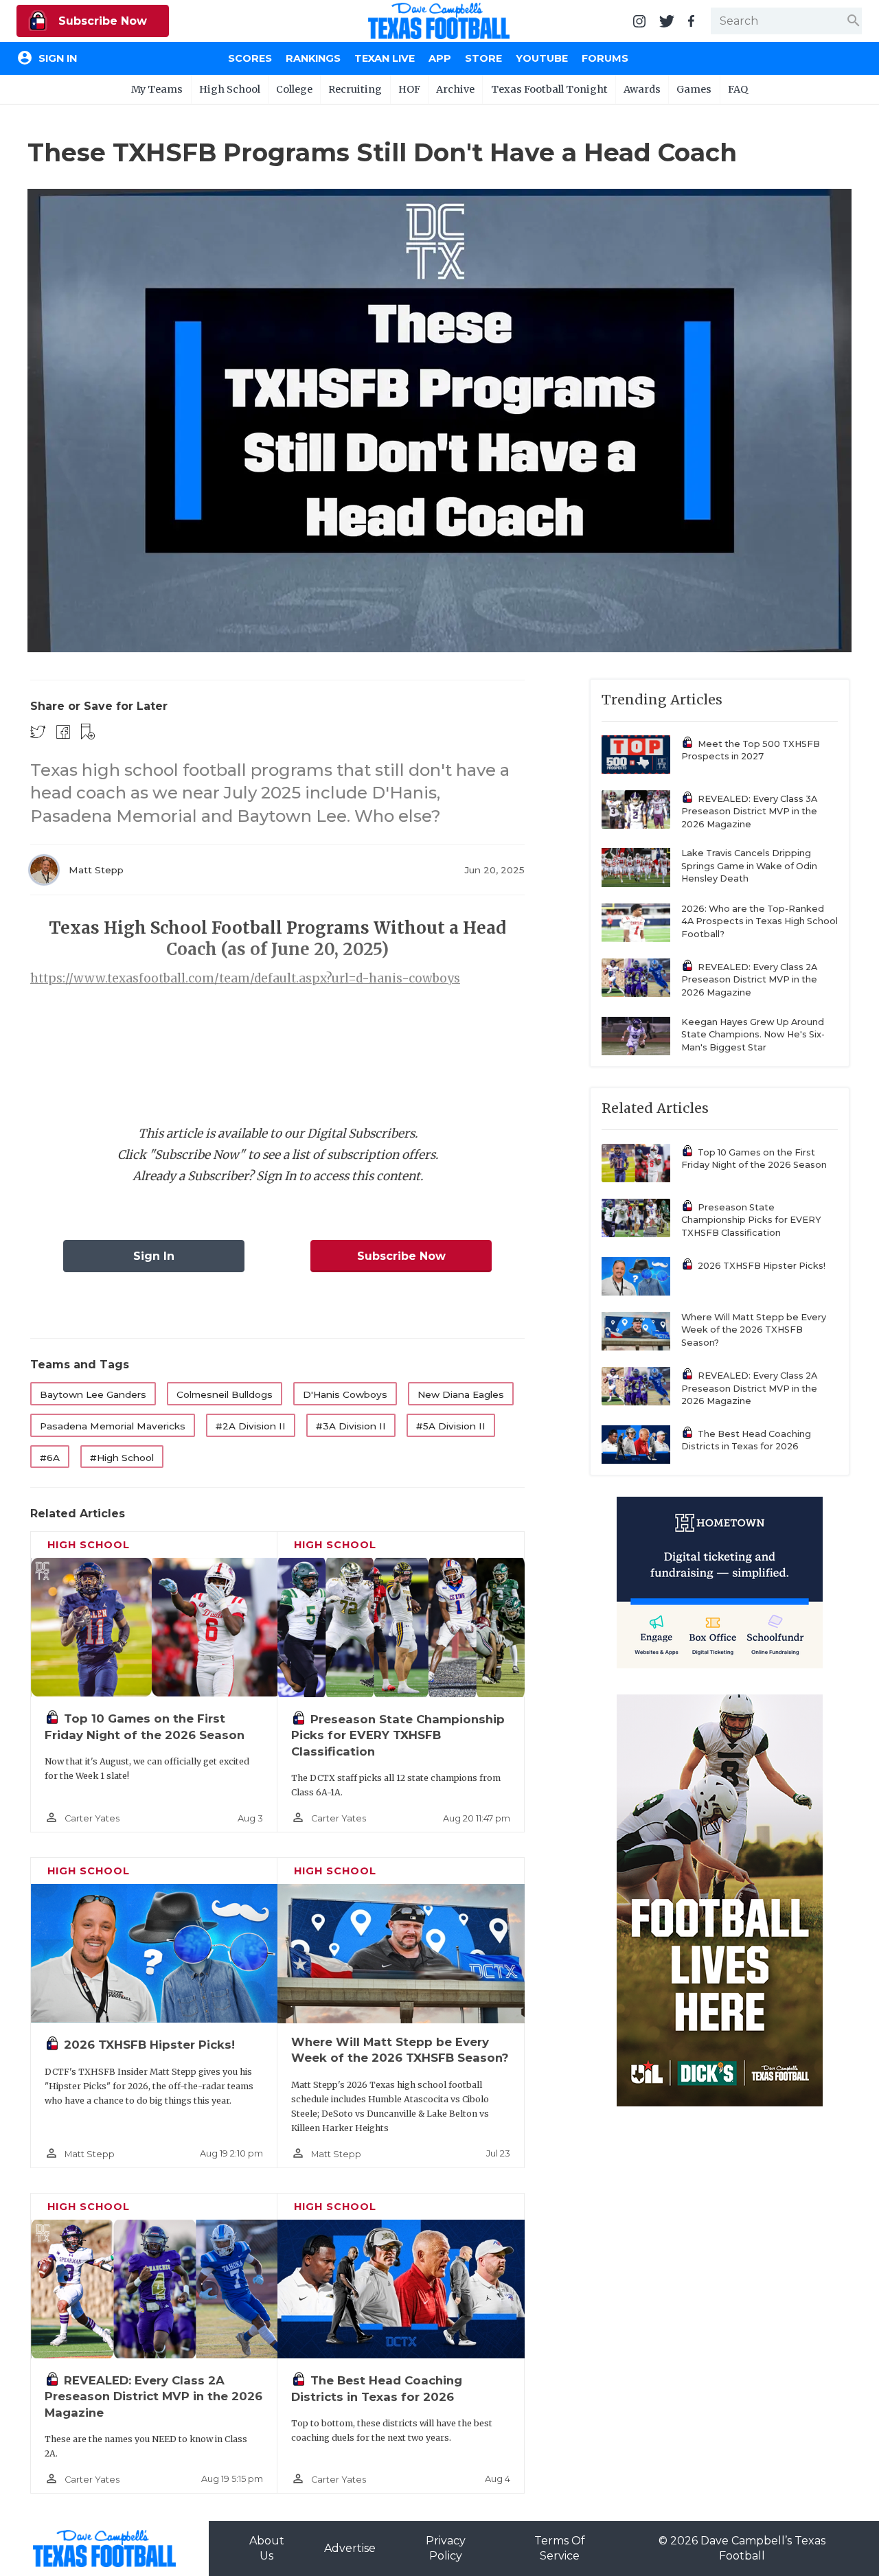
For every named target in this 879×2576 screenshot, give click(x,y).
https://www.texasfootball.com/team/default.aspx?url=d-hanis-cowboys (245, 978)
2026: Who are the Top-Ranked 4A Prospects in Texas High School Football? (760, 921)
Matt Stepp (96, 870)
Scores (250, 58)
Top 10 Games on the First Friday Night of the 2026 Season (754, 1159)
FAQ (738, 89)
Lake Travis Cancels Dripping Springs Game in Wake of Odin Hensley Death (749, 866)
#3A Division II (351, 1426)
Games (694, 89)
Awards (642, 89)
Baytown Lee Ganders (93, 1394)
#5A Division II (451, 1426)
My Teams (157, 89)
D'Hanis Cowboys (345, 1394)
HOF (409, 89)
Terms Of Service (560, 2548)
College (294, 89)
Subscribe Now (101, 21)
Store (483, 58)
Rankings (313, 58)
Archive (455, 89)
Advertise (350, 2548)
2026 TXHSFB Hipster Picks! (149, 2045)
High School (230, 89)
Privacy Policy (446, 2548)
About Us (267, 2548)
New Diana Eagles (461, 1394)
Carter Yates (92, 1818)
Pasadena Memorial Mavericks (113, 1426)
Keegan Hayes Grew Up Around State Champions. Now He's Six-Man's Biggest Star (753, 1035)
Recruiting (355, 89)
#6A (50, 1458)
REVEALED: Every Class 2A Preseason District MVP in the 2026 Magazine (153, 2396)
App (440, 58)
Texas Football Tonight (549, 89)
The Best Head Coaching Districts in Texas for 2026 (746, 1440)
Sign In (154, 1256)
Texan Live (385, 58)
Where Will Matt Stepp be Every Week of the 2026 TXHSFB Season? (754, 1330)
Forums (605, 58)
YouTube (542, 58)
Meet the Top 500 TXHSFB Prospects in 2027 (751, 750)
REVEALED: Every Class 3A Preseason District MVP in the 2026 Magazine (749, 812)
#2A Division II (251, 1426)
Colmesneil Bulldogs (225, 1394)
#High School (122, 1458)
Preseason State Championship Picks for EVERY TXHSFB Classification (398, 1735)
